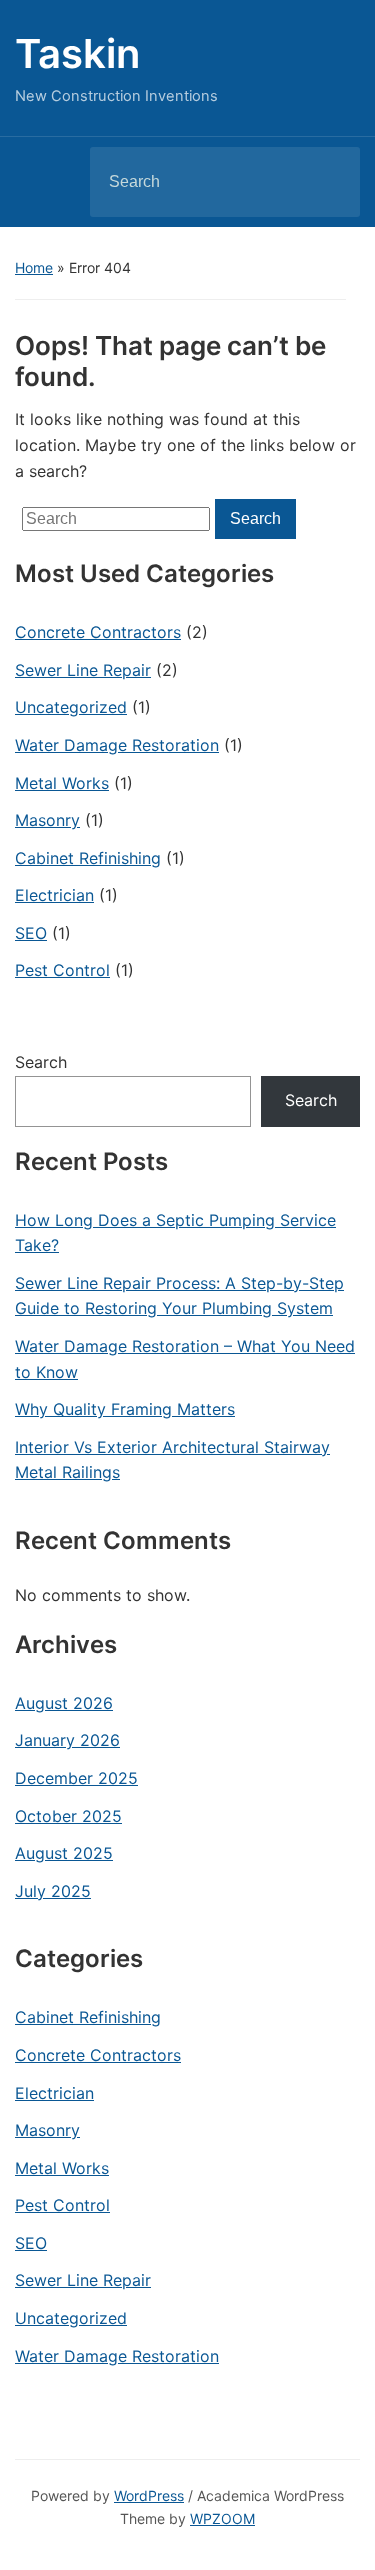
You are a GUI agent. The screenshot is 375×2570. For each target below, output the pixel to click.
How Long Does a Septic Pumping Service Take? (175, 1233)
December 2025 (76, 1778)
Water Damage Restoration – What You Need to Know (185, 1359)
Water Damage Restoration (117, 745)
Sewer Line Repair (83, 670)
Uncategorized (71, 707)
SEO (31, 933)
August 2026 (64, 1703)
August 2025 (64, 1853)
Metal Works (62, 783)
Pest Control (62, 970)
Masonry (47, 820)
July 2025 (53, 1891)
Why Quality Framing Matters (125, 1409)
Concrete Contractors (98, 632)
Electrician (54, 895)
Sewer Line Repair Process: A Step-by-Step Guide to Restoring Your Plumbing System (179, 1296)
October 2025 (68, 1816)
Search (328, 182)
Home (34, 267)
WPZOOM (222, 2518)
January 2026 (67, 1740)
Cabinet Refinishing (88, 858)
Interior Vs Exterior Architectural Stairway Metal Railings (172, 1460)
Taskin (77, 53)
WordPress (149, 2495)
